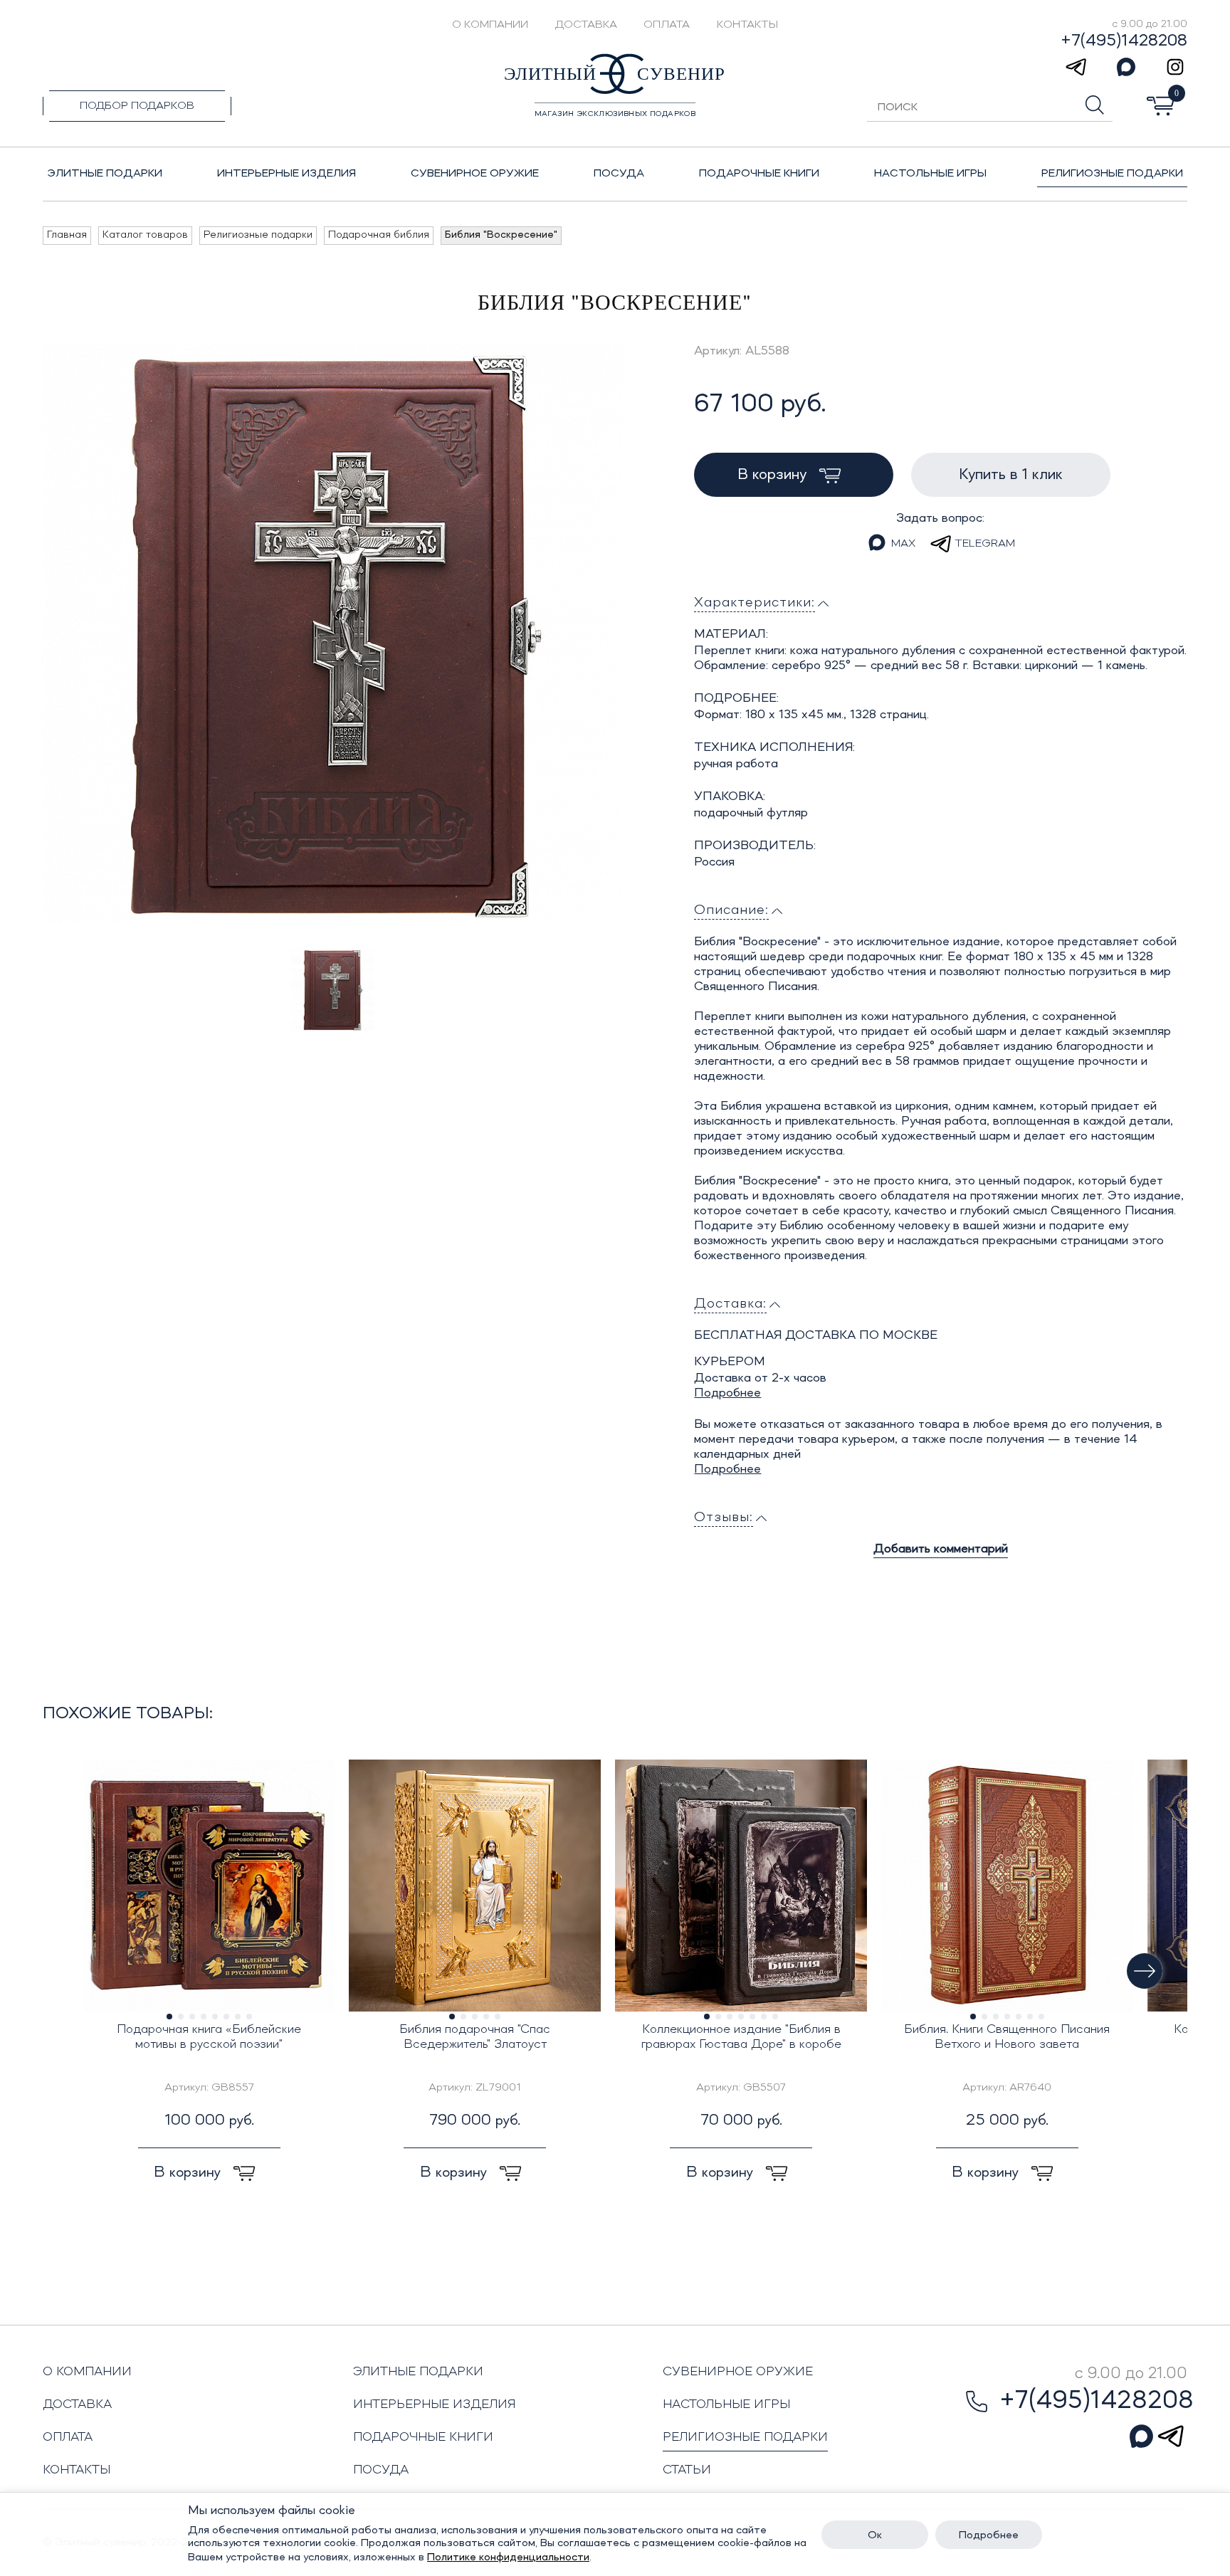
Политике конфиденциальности (508, 2557)
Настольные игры (726, 2404)
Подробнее (727, 1393)
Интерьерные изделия (435, 2404)
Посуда (381, 2470)
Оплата (667, 25)
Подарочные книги (423, 2437)
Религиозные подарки (745, 2437)
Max (903, 544)
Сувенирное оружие (738, 2372)
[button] (1145, 1971)
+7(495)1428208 (1124, 41)
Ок (875, 2535)
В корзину (774, 475)
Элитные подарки (418, 2372)
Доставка (586, 25)
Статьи (687, 2470)
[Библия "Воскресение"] (333, 634)
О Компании (490, 25)
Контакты (747, 25)
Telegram (985, 544)
